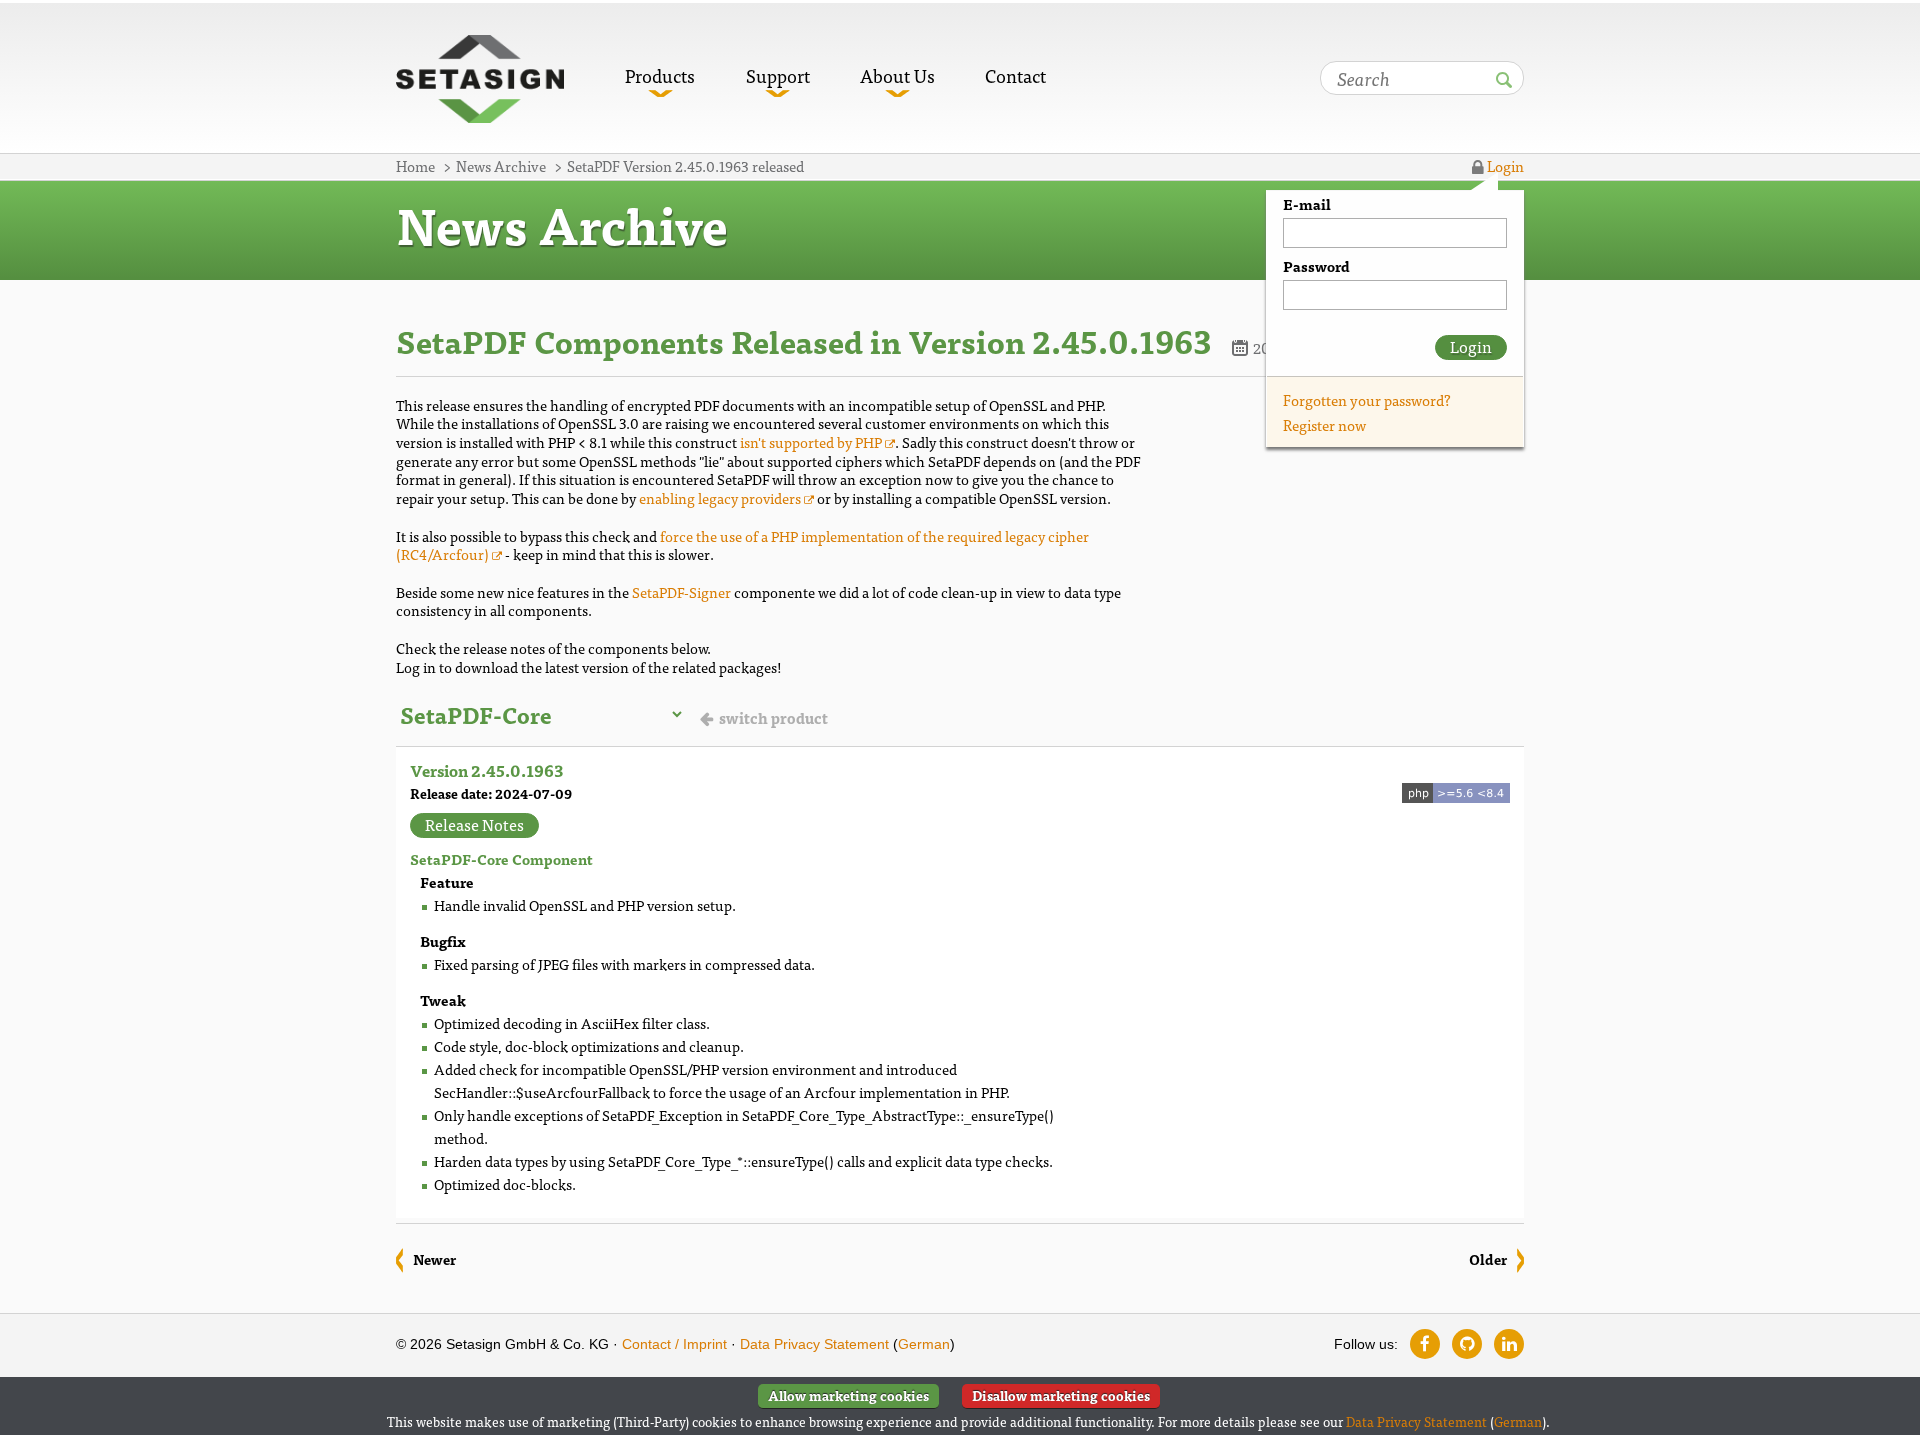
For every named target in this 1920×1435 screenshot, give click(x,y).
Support (778, 75)
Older (1488, 1259)
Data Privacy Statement (814, 1344)
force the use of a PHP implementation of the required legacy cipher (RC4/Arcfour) (742, 545)
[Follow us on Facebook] (1425, 1344)
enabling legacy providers (720, 497)
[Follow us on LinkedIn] (1509, 1344)
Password (1316, 266)
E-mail (1307, 204)
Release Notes (474, 825)
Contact (1015, 75)
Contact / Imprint (674, 1344)
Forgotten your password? (1367, 399)
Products (660, 75)
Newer (434, 1259)
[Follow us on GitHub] (1467, 1344)
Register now (1324, 424)
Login (1504, 165)
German (924, 1344)
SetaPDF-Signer (681, 591)
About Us (897, 75)
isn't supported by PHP (811, 441)
